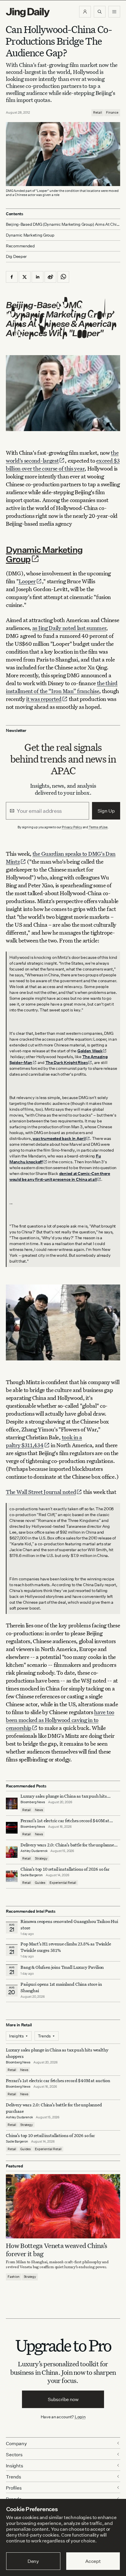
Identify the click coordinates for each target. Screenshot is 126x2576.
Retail (98, 112)
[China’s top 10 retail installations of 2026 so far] (12, 1876)
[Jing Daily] (28, 13)
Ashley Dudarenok (34, 1851)
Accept (93, 2561)
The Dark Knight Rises (67, 1062)
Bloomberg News (33, 1802)
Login (80, 2417)
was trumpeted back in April (59, 1138)
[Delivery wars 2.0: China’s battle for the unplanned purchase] (12, 1852)
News (39, 1810)
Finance (112, 112)
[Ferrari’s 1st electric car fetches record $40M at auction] (12, 1828)
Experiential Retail (63, 1883)
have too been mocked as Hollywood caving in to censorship (60, 1720)
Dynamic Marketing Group (44, 554)
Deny (33, 2561)
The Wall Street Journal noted (41, 1492)
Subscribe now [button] (63, 2399)
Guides (40, 1883)
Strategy (41, 1858)
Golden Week (90, 1051)
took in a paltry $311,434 (44, 1441)
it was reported (44, 699)
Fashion (14, 2277)
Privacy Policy (72, 827)
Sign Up (106, 811)
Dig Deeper (16, 256)
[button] (85, 12)
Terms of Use (98, 827)
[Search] (100, 12)
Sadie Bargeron (32, 1875)
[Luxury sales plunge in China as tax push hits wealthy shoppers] (12, 1803)
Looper (27, 581)
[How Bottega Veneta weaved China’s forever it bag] (63, 2206)
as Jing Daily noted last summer (69, 628)
